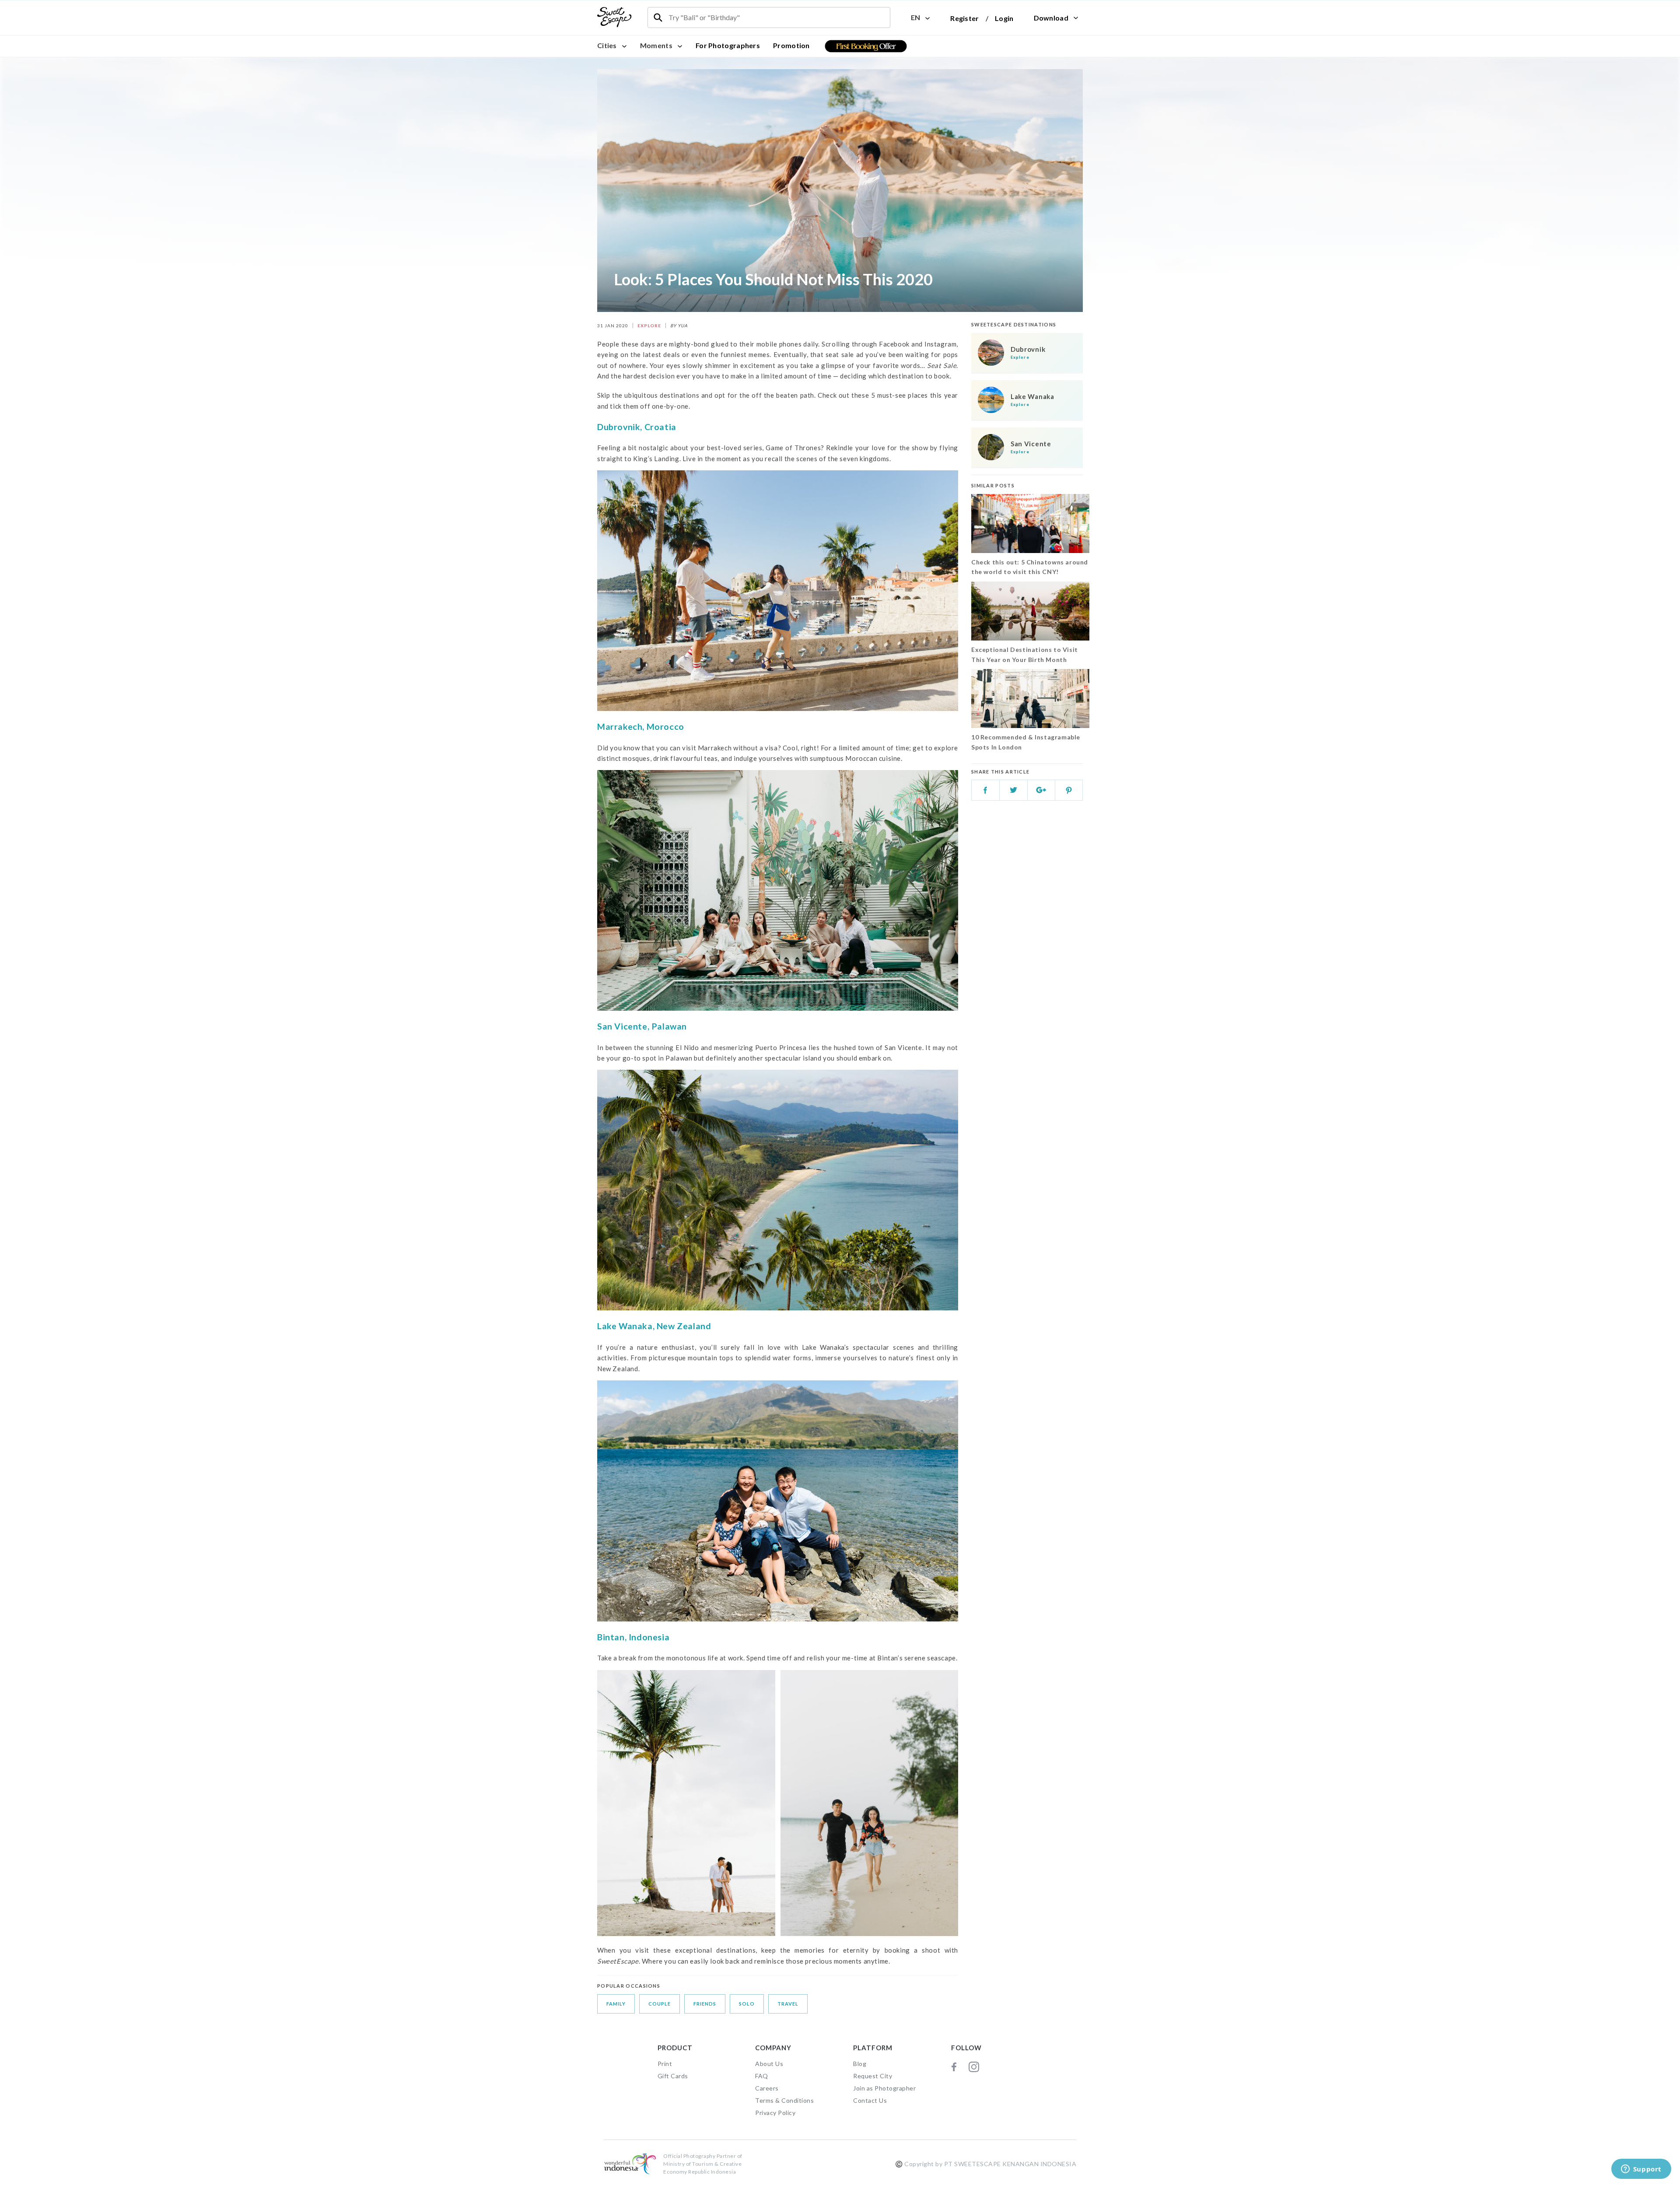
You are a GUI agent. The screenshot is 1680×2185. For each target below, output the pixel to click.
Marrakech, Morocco (641, 727)
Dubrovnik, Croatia (637, 427)
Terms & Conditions (784, 2100)
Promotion (791, 45)
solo (747, 2004)
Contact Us (870, 2100)
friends (705, 2004)
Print (665, 2064)
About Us (769, 2064)
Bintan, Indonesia (633, 1637)
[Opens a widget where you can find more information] (1641, 2170)
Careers (767, 2088)
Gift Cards (673, 2076)
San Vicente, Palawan (642, 1026)
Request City (873, 2076)
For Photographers (728, 45)
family (616, 2004)
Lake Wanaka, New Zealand (654, 1326)
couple (660, 2004)
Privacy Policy (775, 2113)
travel (788, 2004)
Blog (860, 2064)
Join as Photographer (884, 2088)
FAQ (762, 2076)
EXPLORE (649, 326)
